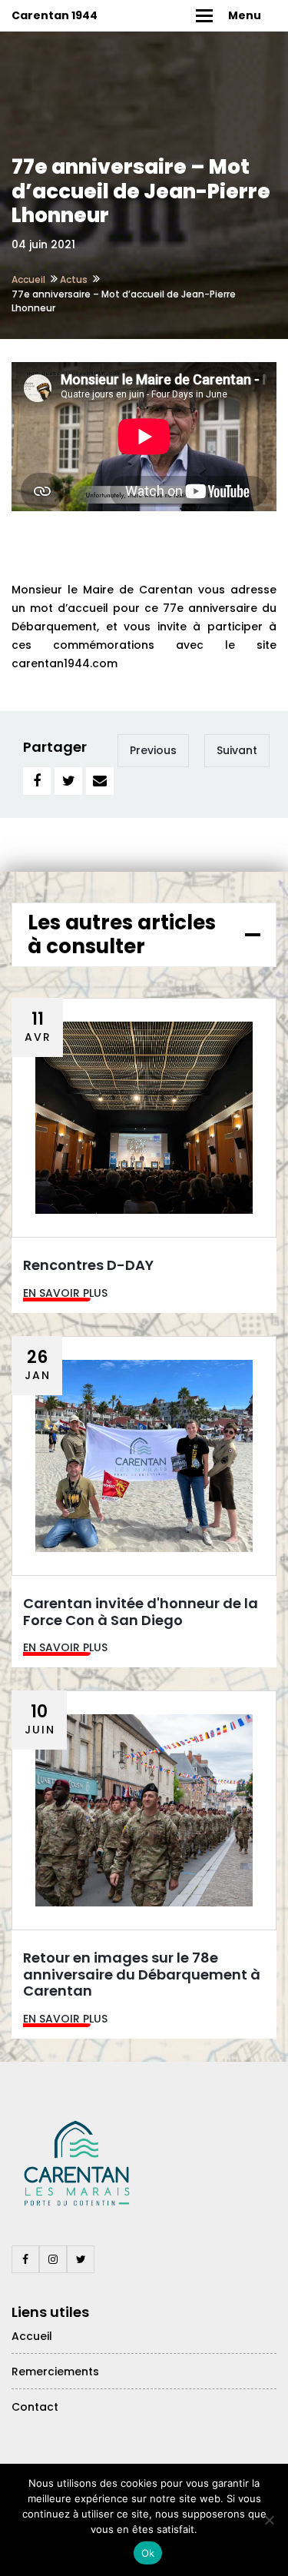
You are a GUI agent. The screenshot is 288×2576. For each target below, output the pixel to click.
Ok (148, 2553)
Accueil (28, 279)
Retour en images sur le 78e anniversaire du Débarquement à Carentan (142, 1974)
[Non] (269, 2520)
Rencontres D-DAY (88, 1265)
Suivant (237, 750)
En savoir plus (65, 1293)
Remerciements (55, 2372)
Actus (74, 279)
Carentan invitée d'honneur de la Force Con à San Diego (141, 1612)
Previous (153, 750)
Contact (35, 2407)
